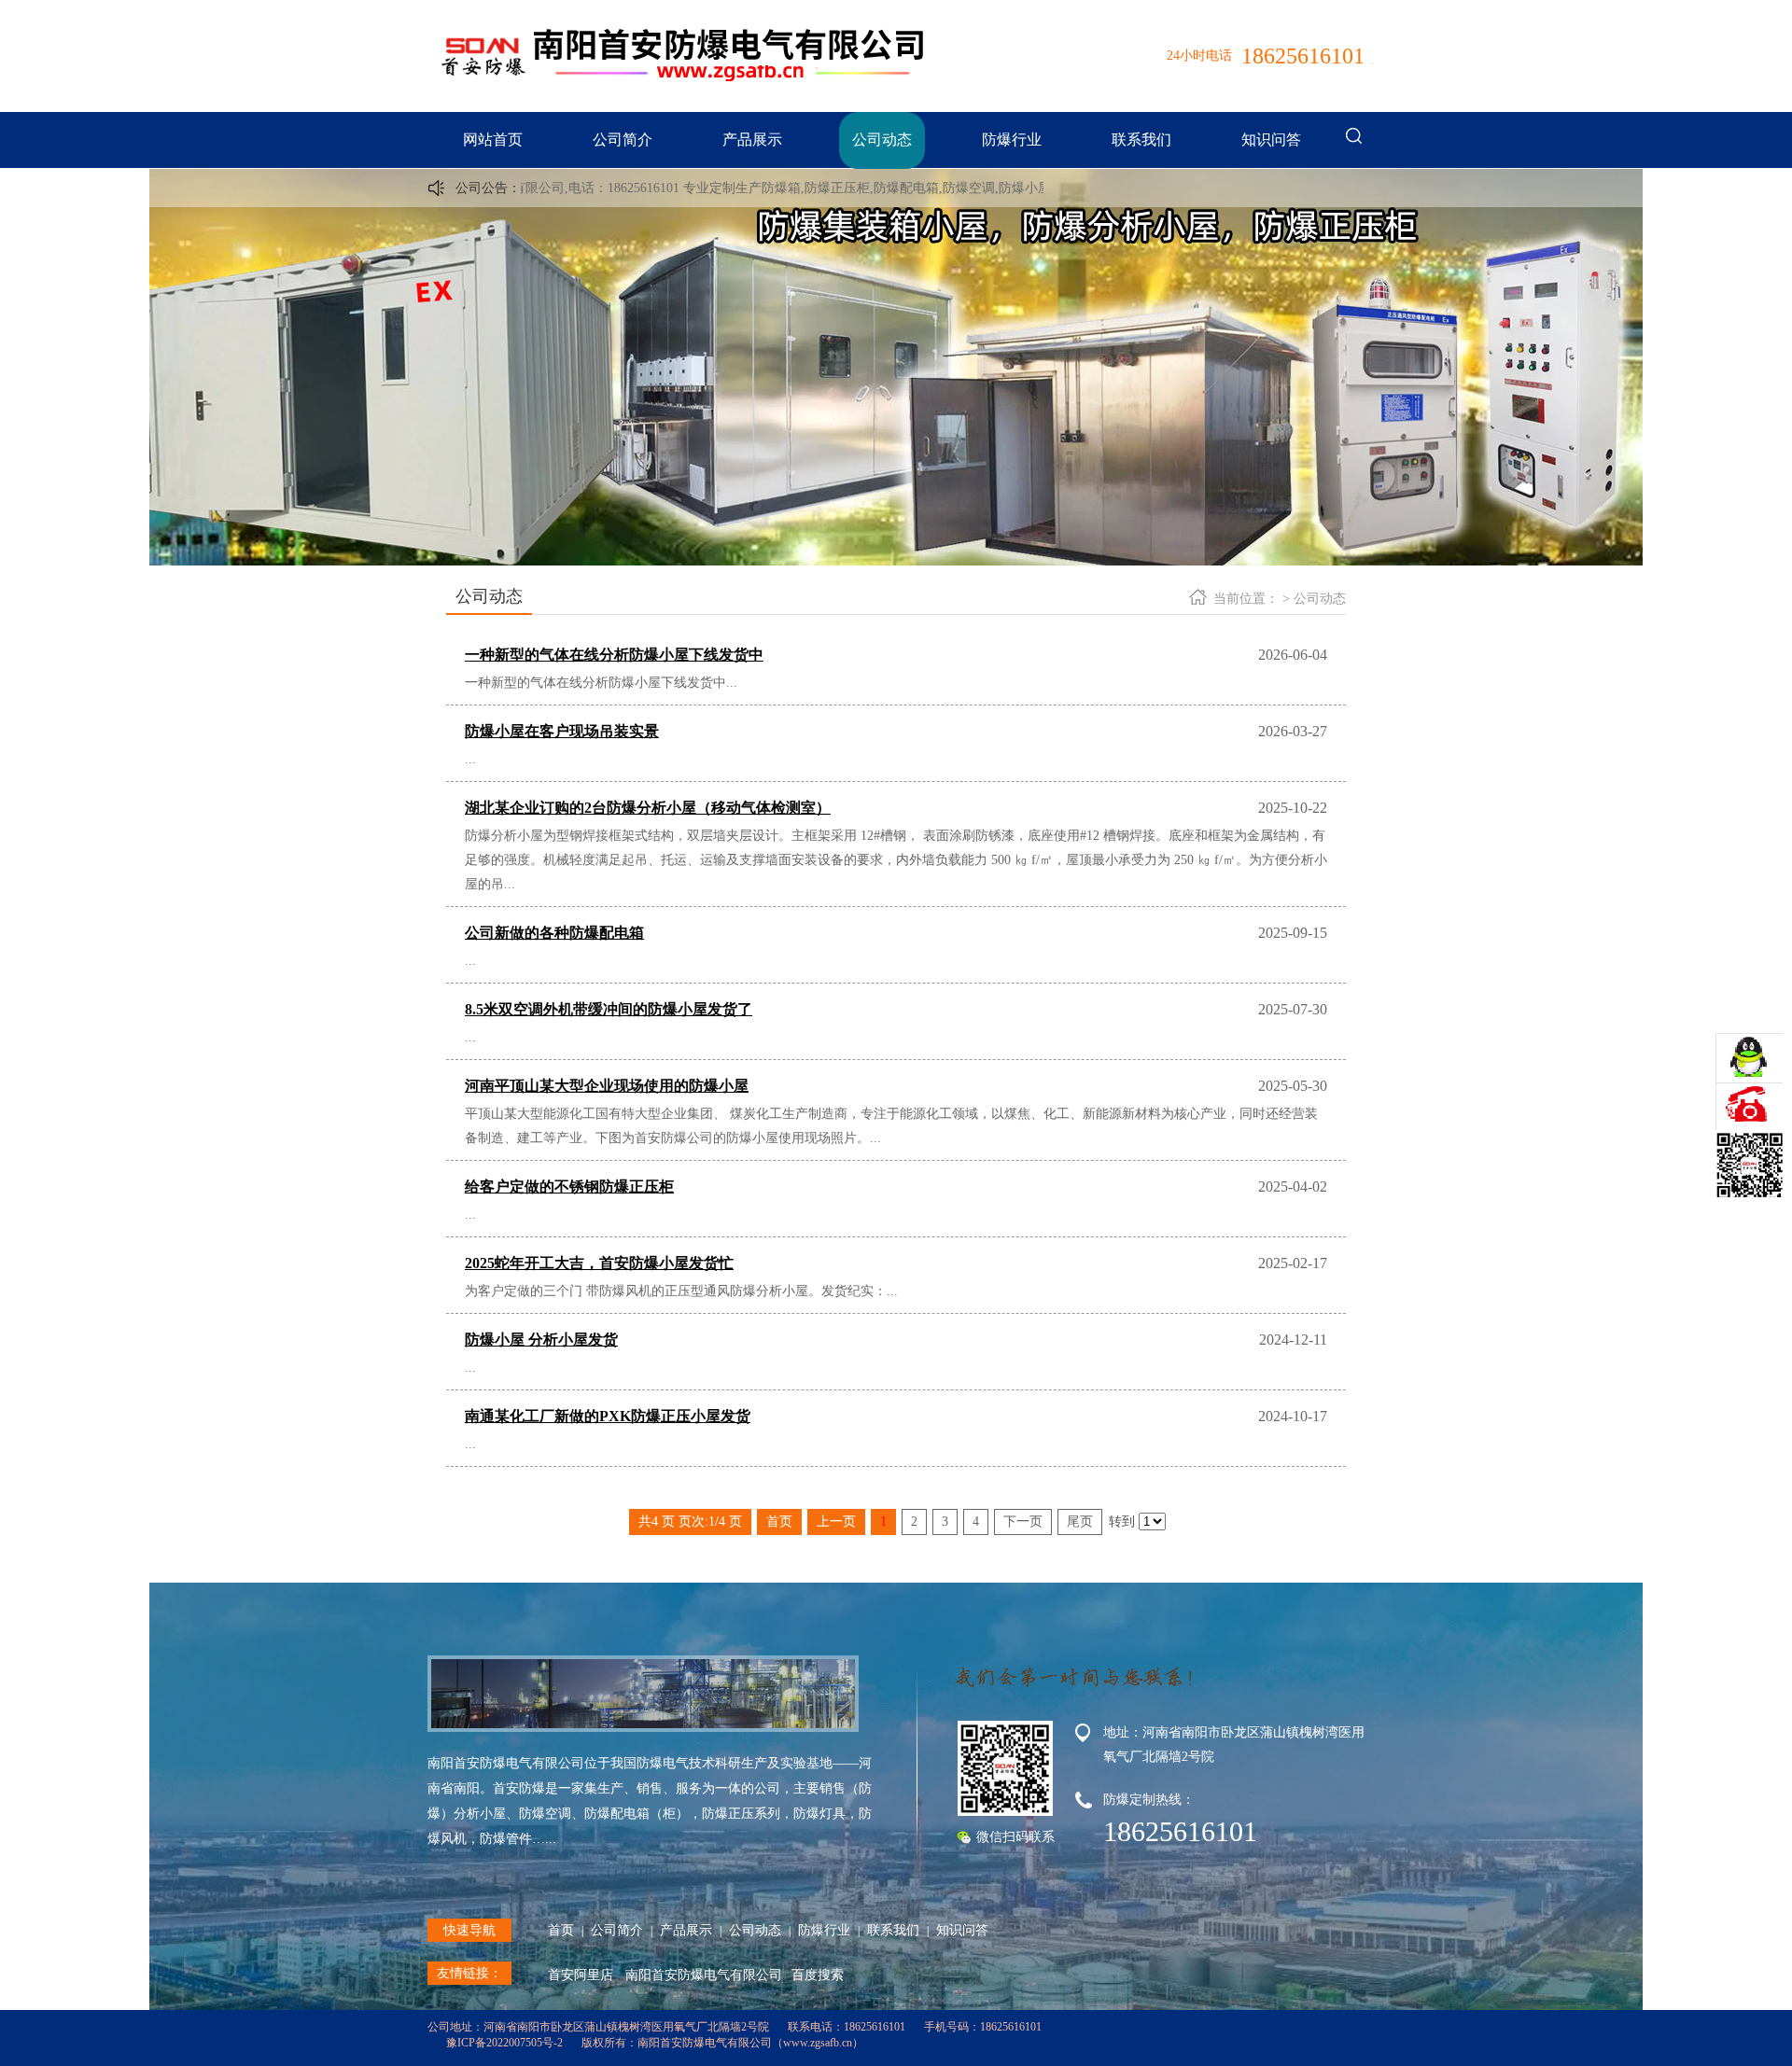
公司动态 (882, 140)
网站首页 (493, 140)
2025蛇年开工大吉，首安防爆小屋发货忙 (599, 1263)
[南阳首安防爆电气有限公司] (681, 89)
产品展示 (752, 140)
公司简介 (623, 140)
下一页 (1023, 1522)
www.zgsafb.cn (818, 2043)
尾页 (1080, 1522)
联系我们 (1141, 140)
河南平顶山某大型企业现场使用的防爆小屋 (607, 1086)
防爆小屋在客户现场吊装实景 (562, 731)
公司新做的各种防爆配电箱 (554, 933)
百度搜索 (818, 1975)
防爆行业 (1012, 140)
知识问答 (1271, 140)
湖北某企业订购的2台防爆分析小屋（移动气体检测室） (648, 808)
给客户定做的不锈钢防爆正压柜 (569, 1187)
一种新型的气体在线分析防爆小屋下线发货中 (614, 655)
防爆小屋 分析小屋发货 (541, 1340)
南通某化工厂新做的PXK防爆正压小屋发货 (608, 1416)
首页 (561, 1930)
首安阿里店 (581, 1975)
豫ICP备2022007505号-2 (504, 2043)
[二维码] (1749, 1114)
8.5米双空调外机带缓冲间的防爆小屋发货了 (609, 1009)
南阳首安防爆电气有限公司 (704, 1975)
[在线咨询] (1749, 1060)
